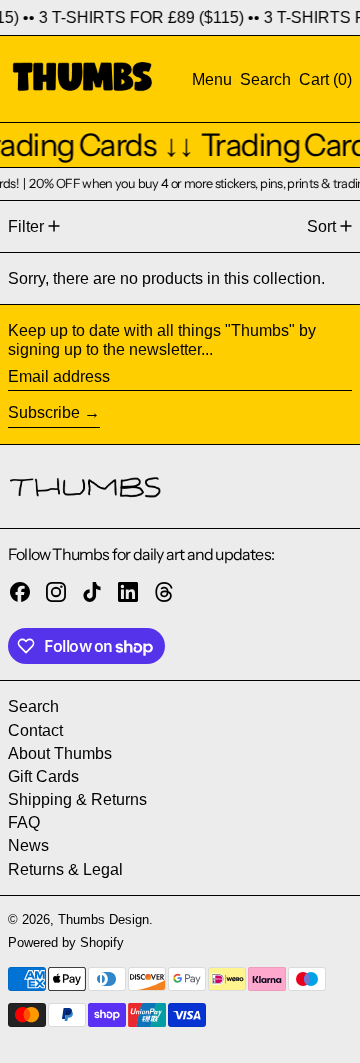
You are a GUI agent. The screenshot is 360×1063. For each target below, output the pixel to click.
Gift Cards (43, 776)
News (28, 845)
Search (33, 706)
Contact (35, 730)
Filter (26, 226)
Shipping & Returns (77, 799)
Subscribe (44, 412)
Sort (321, 226)
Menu (212, 79)
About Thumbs (60, 753)
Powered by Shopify (66, 942)
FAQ (24, 822)
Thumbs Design (103, 919)
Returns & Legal (65, 869)
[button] (265, 79)
